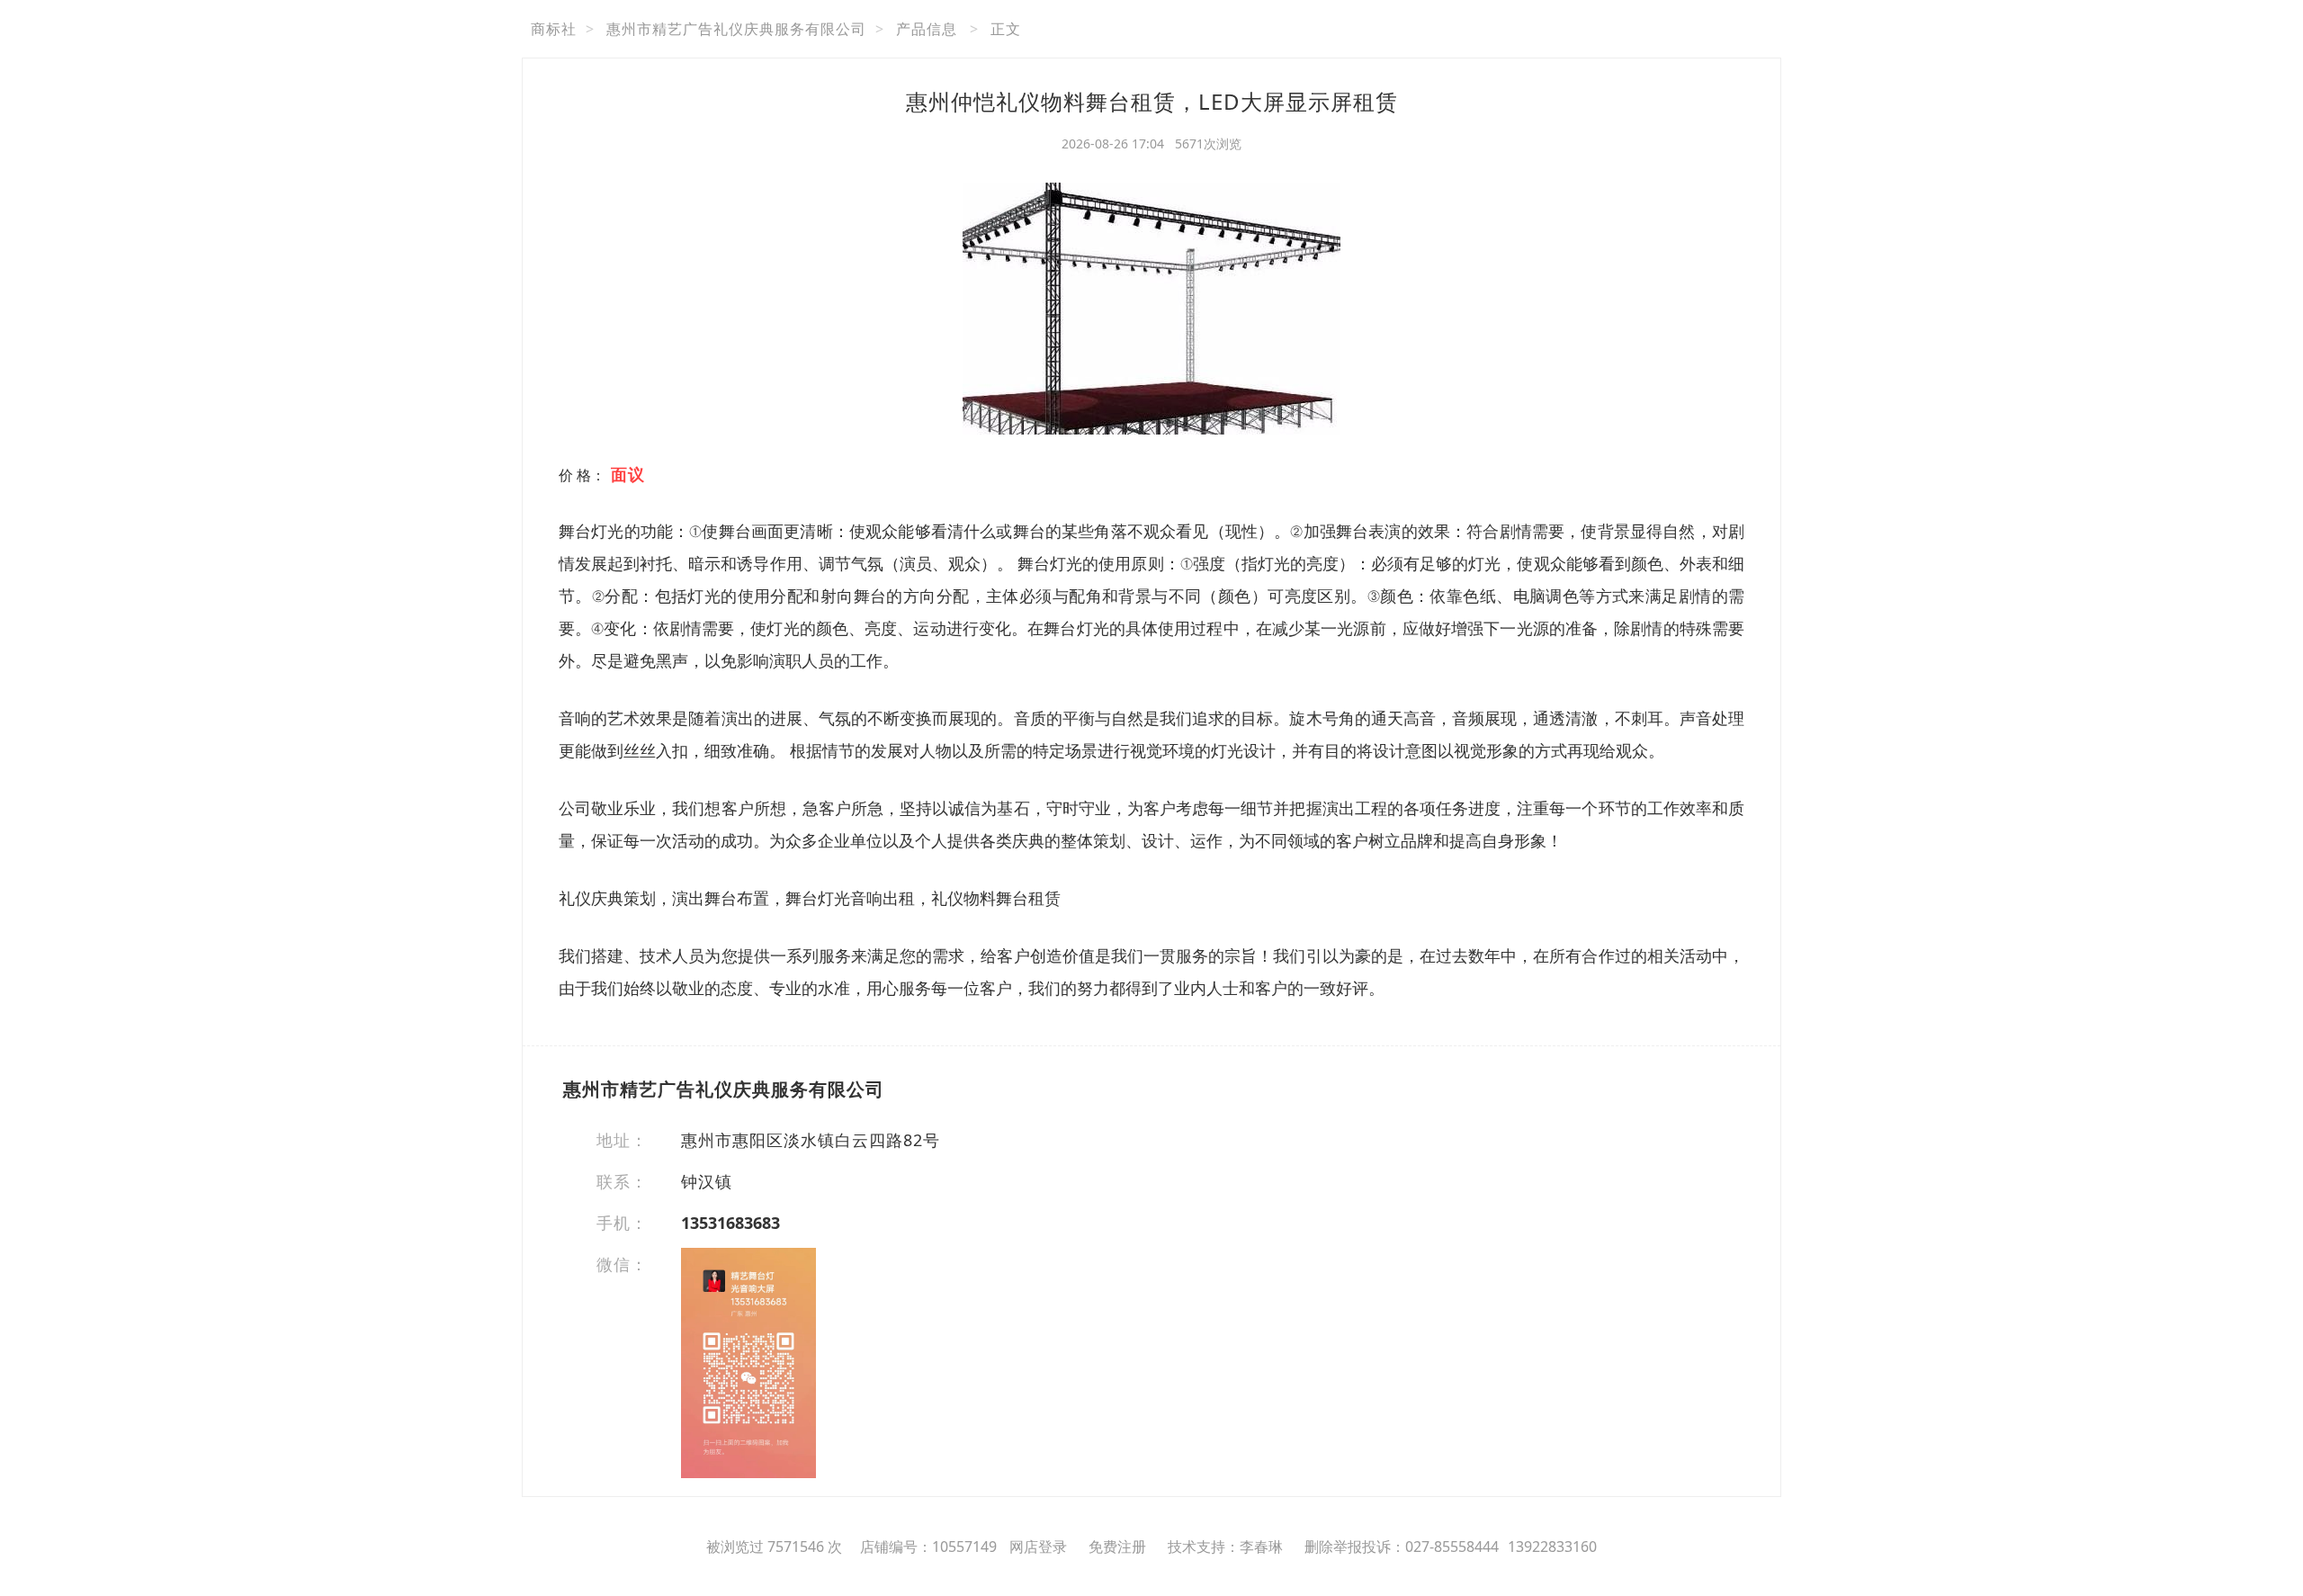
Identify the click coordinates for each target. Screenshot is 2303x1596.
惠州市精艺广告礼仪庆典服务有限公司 (736, 29)
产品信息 (927, 29)
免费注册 (1117, 1547)
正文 (1006, 29)
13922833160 (1552, 1547)
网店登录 (1038, 1547)
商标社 (554, 29)
